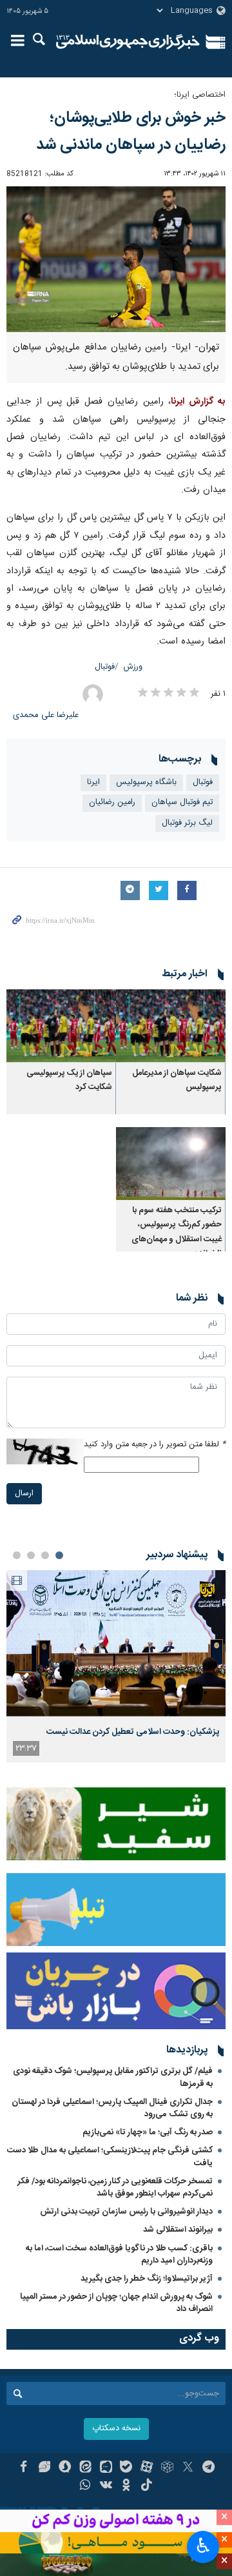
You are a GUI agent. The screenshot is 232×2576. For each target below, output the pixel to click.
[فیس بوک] (24, 2468)
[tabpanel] (116, 1666)
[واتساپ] (85, 2486)
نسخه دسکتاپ (116, 2429)
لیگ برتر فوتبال (187, 823)
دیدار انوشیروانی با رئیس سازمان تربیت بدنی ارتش (125, 2212)
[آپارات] (147, 2468)
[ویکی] (106, 2486)
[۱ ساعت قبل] (116, 1643)
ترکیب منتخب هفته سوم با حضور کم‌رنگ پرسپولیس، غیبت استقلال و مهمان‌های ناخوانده (177, 1232)
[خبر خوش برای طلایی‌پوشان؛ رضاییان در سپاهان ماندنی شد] (116, 260)
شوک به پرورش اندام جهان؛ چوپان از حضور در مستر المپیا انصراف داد (116, 2303)
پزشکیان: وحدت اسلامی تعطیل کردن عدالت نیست (133, 1732)
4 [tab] (17, 1555)
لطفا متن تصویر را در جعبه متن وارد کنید (155, 1445)
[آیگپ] (106, 2468)
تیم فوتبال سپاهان (182, 802)
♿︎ (203, 2546)
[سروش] (65, 2468)
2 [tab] (45, 1555)
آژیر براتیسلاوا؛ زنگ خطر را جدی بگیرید (147, 2279)
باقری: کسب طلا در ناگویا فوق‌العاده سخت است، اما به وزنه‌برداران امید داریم (119, 2255)
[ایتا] (85, 2468)
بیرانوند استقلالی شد (178, 2230)
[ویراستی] (44, 2468)
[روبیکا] (167, 2468)
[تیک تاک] (147, 2486)
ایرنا (128, 42)
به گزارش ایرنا (198, 402)
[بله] (127, 2468)
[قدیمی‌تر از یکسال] (171, 1026)
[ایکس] (188, 2468)
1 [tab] (59, 1555)
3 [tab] (31, 1555)
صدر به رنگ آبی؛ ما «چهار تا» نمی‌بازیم (148, 2132)
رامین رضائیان (112, 802)
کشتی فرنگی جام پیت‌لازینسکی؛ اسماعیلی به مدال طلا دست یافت (110, 2157)
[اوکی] (127, 2486)
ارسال (24, 1494)
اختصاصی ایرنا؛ (200, 95)
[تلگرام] (208, 2468)
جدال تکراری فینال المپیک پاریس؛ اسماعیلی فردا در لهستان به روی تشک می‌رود (112, 2108)
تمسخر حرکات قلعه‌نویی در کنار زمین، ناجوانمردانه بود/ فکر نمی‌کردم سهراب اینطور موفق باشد (115, 2188)
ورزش (133, 667)
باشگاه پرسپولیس (146, 782)
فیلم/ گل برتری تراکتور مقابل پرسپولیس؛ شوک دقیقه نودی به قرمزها (113, 2077)
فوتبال (105, 667)
